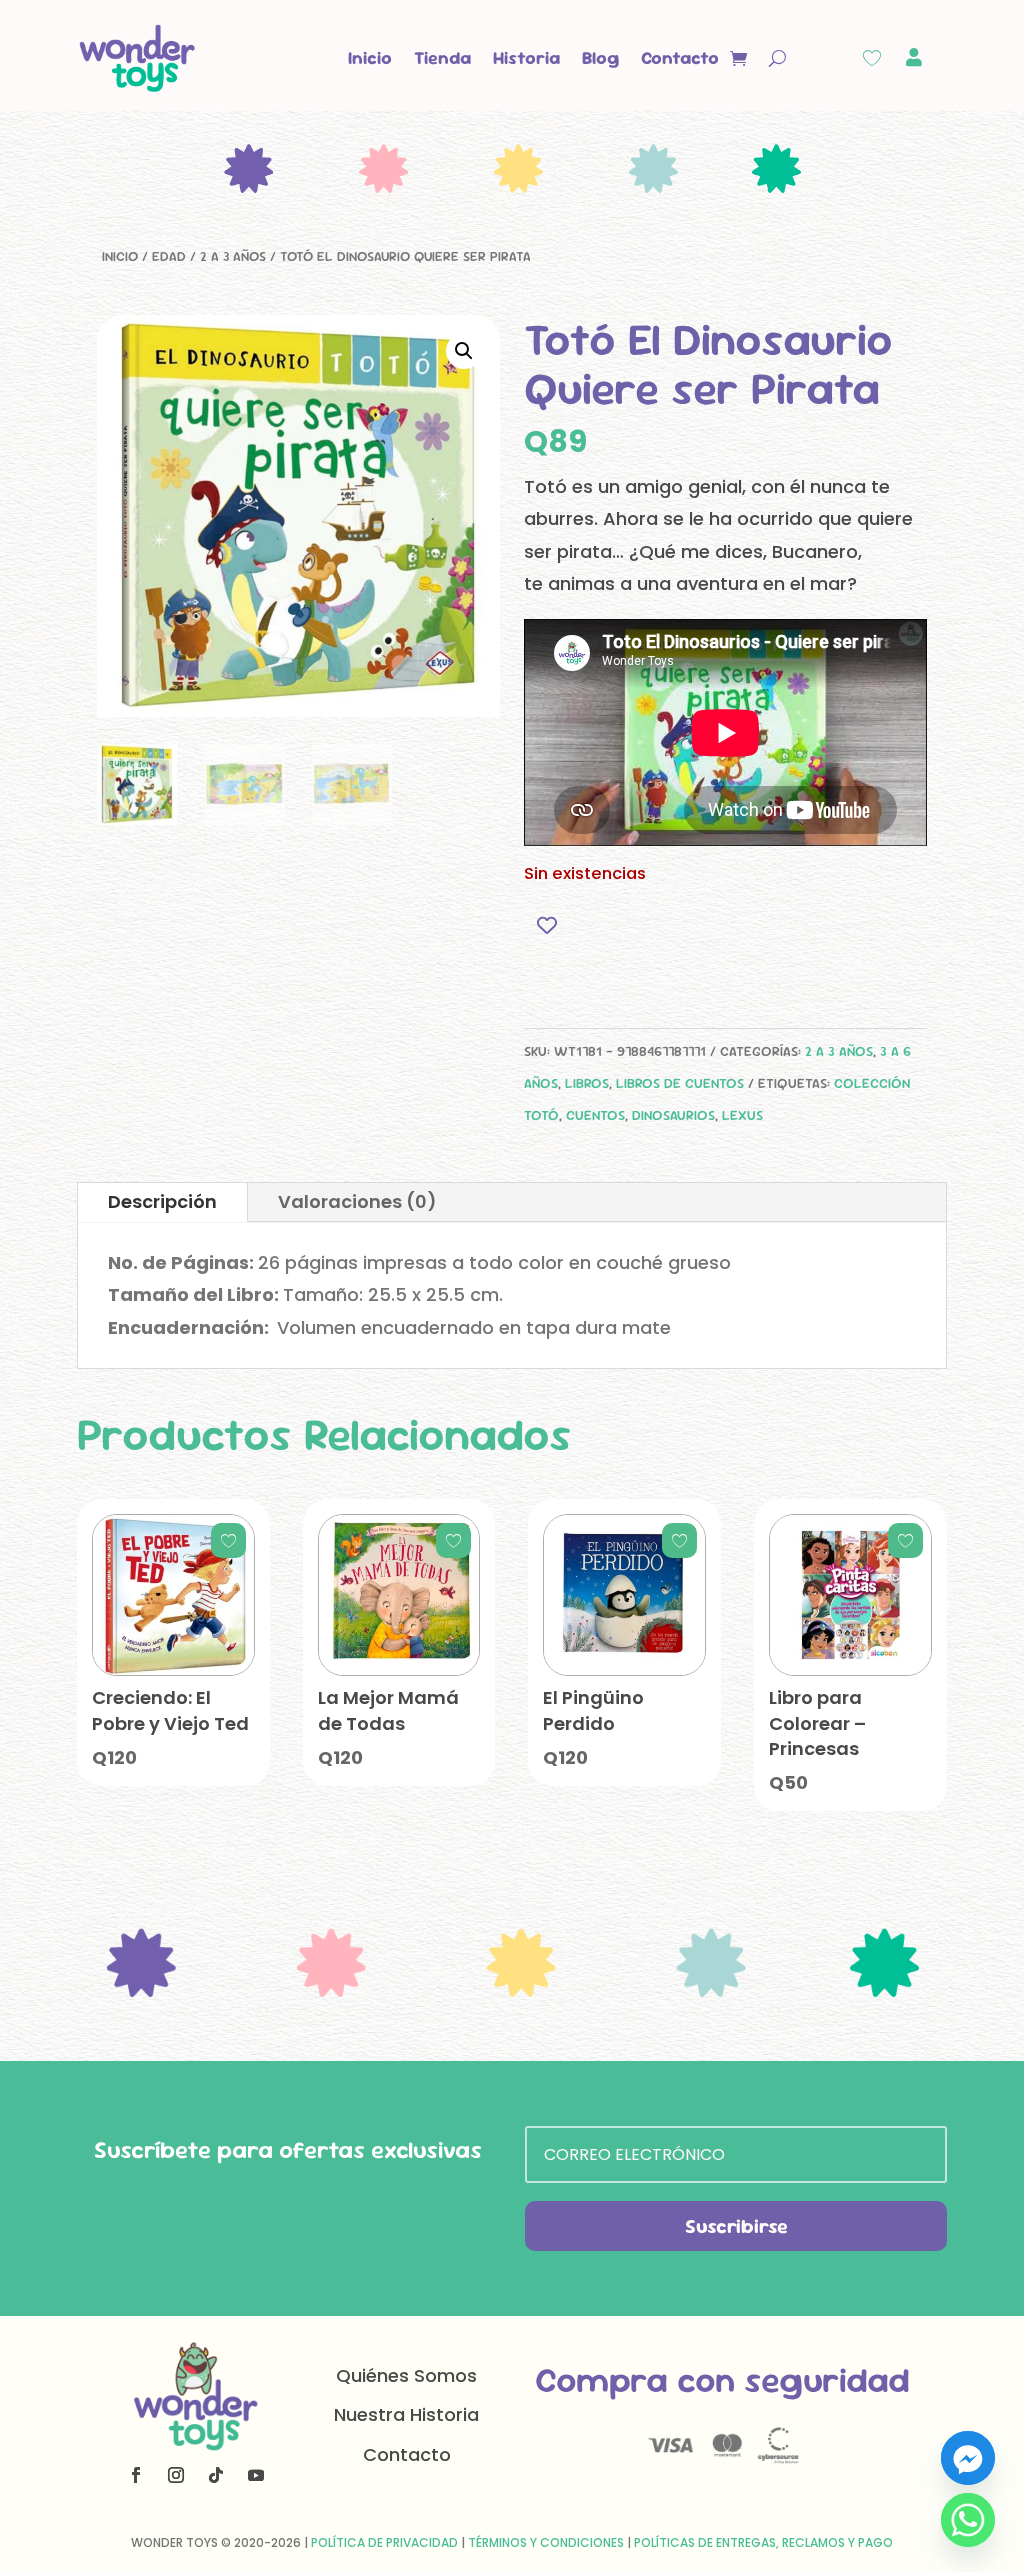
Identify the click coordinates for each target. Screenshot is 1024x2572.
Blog (600, 57)
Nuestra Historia (406, 2414)
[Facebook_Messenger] (968, 2458)
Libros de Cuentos (680, 1083)
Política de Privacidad (384, 2542)
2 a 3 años (233, 256)
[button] (464, 351)
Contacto (680, 57)
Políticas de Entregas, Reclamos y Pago (763, 2542)
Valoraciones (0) (357, 1201)
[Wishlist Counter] (872, 58)
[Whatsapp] (968, 2520)
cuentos (595, 1115)
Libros (587, 1083)
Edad (169, 256)
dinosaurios (673, 1115)
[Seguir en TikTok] (216, 2475)
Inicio (370, 57)
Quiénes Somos (406, 2375)
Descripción (162, 1201)
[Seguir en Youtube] (256, 2475)
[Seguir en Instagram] (176, 2475)
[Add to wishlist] (546, 925)
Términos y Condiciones (546, 2542)
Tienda (442, 57)
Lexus (742, 1115)
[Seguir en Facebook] (136, 2475)
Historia (526, 57)
